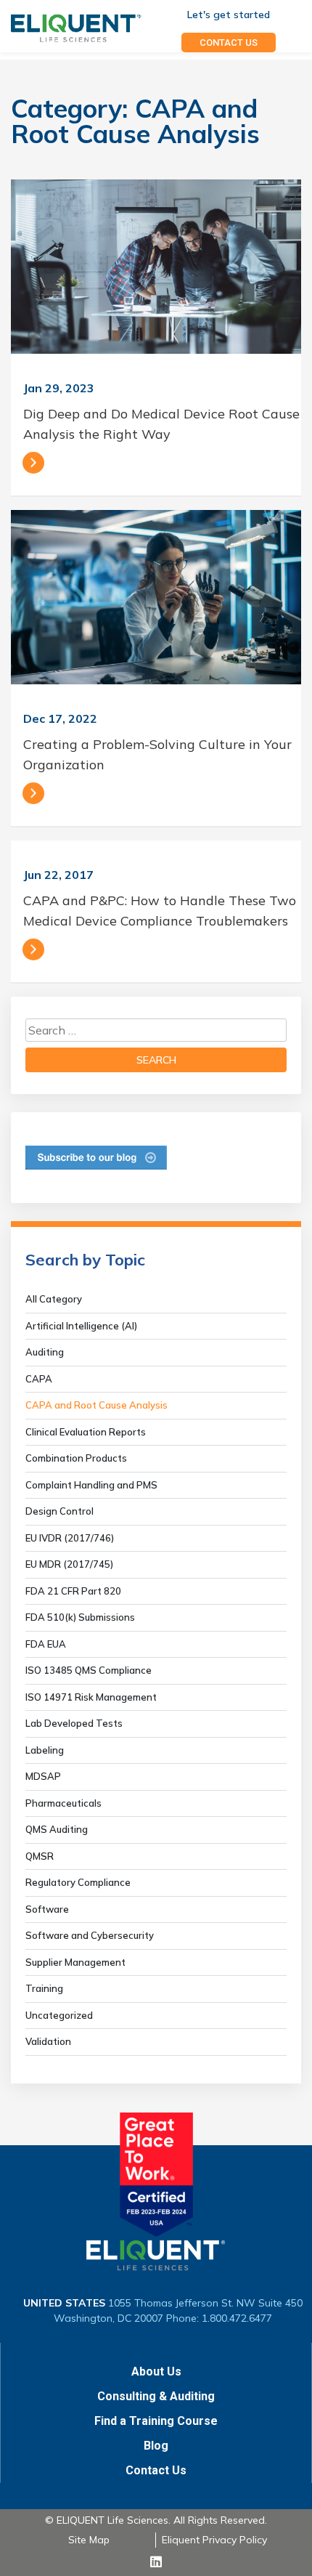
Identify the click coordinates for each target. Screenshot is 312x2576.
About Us (156, 2372)
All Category (54, 1299)
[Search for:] (156, 1030)
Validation (48, 2041)
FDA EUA (46, 1644)
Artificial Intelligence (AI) (81, 1326)
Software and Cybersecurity (90, 1935)
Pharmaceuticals (63, 1803)
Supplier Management (75, 1962)
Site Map (89, 2540)
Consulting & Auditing (156, 2396)
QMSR (40, 1856)
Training (44, 1988)
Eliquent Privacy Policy (214, 2540)
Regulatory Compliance (78, 1882)
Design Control (59, 1511)
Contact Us (156, 2470)
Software (47, 1909)
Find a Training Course (156, 2421)
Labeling (45, 1750)
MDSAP (43, 1776)
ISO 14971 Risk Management (91, 1697)
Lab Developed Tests (74, 1723)
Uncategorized (59, 2015)
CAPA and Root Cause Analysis (97, 1405)
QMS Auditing (57, 1829)
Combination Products (76, 1458)
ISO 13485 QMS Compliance (89, 1670)
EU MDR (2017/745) (69, 1564)
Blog (156, 2446)
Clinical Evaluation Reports (86, 1432)
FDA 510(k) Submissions (80, 1617)
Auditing (45, 1352)
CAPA (39, 1379)
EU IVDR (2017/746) (70, 1538)
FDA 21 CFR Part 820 (73, 1591)
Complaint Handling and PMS (91, 1485)
